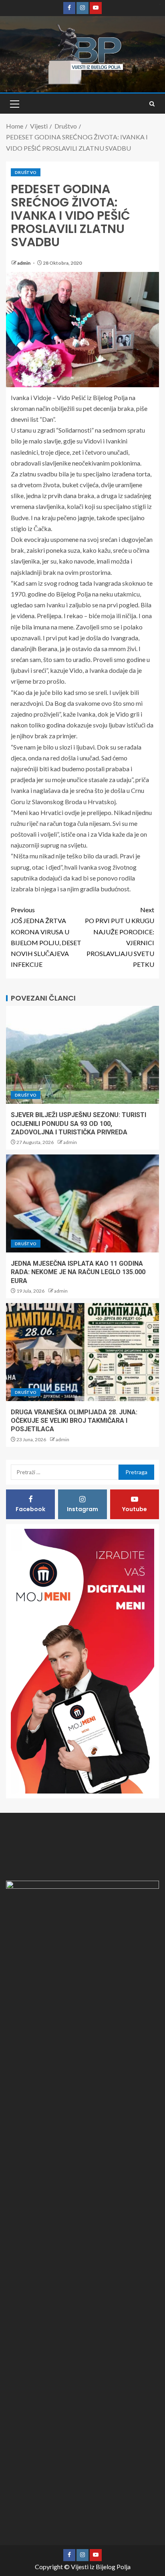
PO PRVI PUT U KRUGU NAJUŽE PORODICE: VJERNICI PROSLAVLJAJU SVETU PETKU (120, 937)
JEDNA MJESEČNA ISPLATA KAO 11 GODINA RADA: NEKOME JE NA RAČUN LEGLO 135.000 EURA (78, 1272)
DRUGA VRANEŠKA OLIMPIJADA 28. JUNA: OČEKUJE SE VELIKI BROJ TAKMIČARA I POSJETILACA (74, 1421)
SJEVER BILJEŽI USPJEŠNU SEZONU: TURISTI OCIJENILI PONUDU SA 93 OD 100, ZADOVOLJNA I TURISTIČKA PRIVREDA (78, 1124)
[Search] (152, 104)
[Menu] (14, 104)
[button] (14, 104)
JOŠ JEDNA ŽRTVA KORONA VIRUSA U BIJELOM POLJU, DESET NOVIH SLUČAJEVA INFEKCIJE (46, 937)
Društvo (26, 172)
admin (24, 263)
